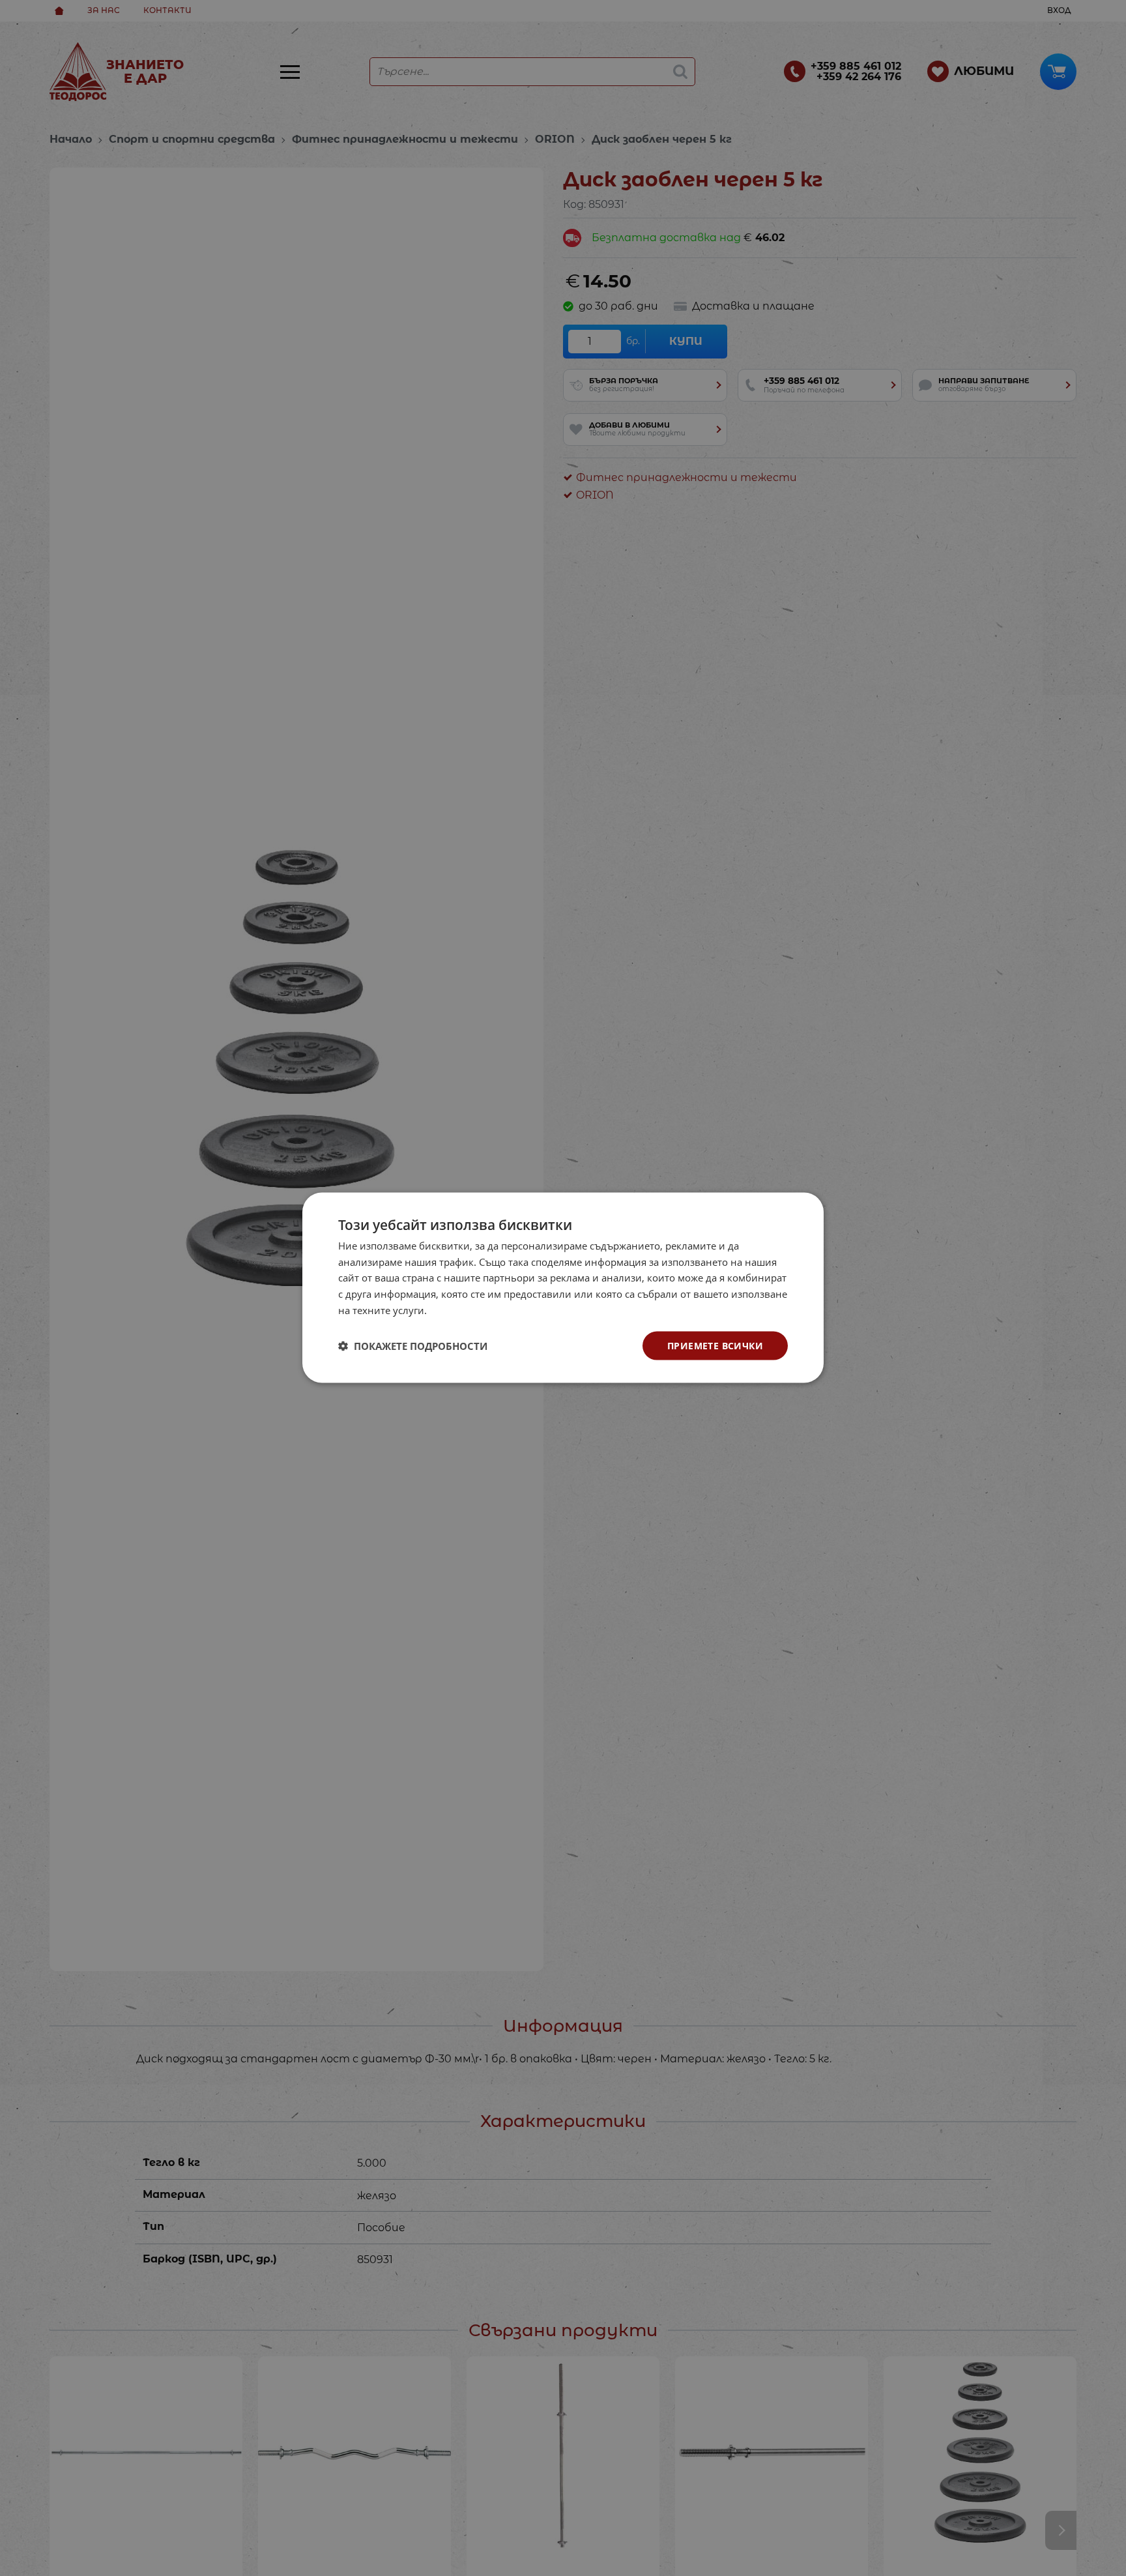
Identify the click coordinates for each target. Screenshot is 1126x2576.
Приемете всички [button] (715, 1346)
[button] (413, 1346)
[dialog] (563, 1288)
